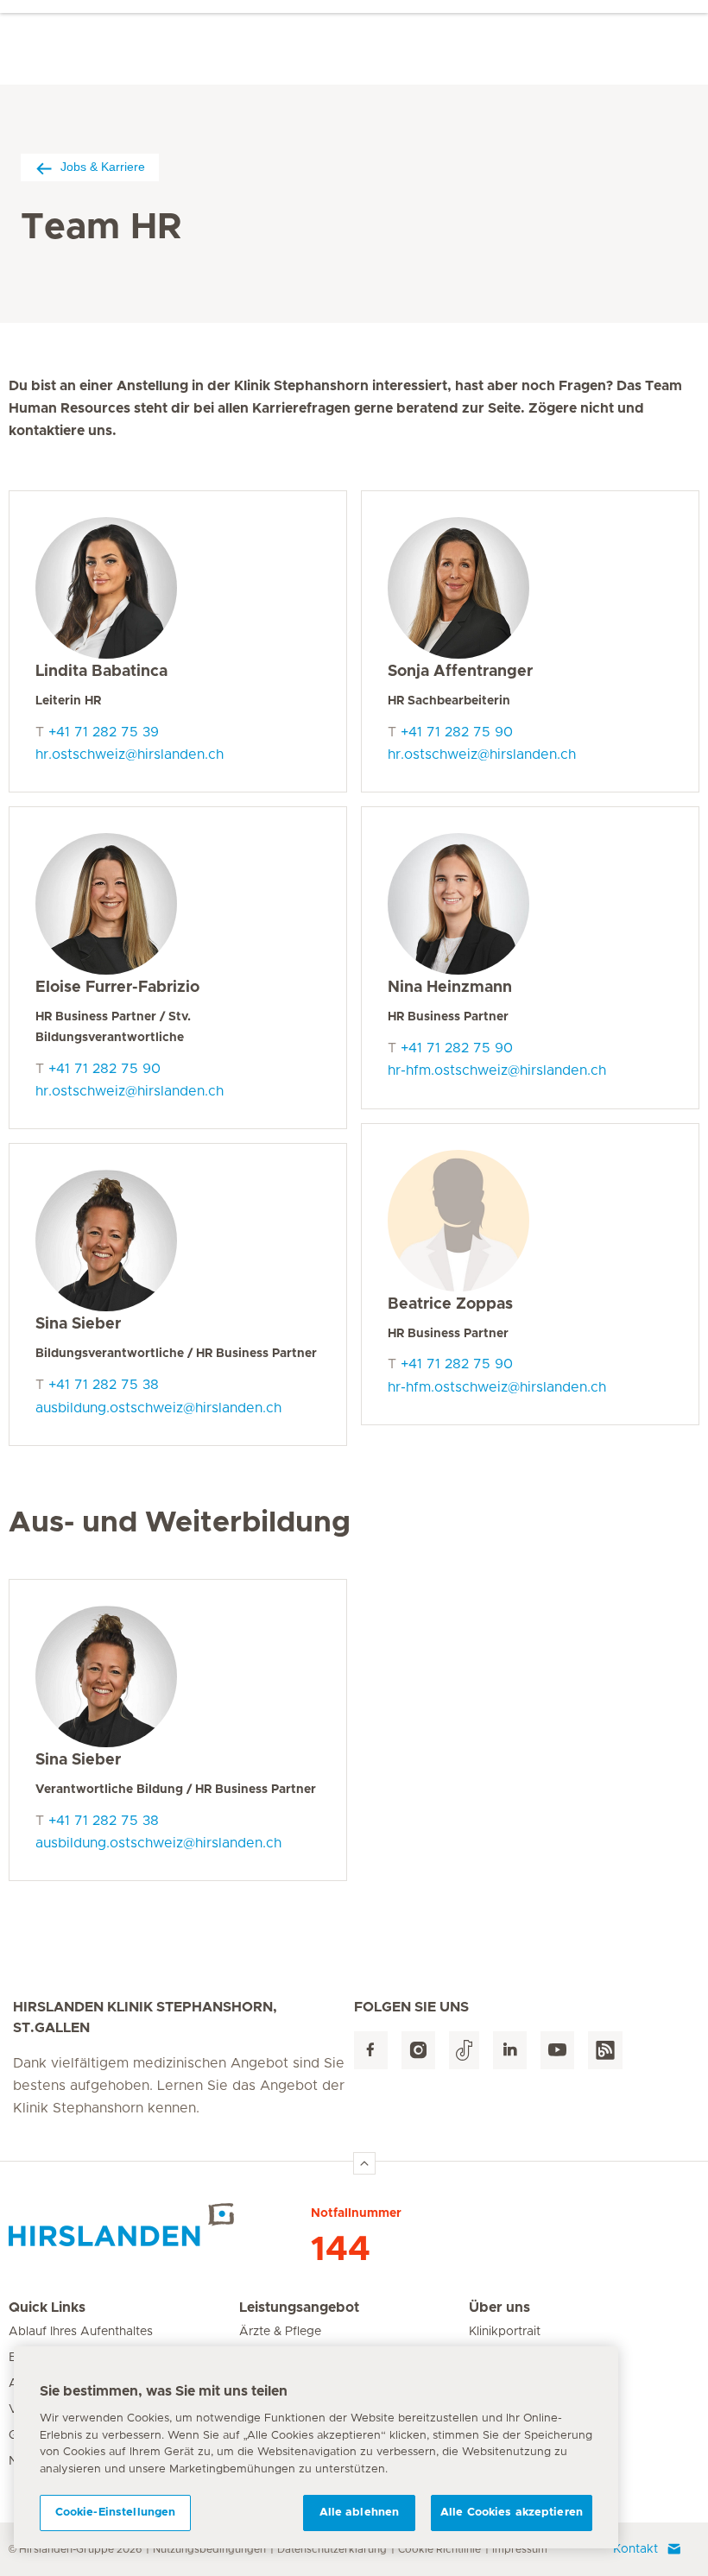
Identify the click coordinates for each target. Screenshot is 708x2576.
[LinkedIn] (510, 2051)
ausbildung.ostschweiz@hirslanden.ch (158, 1408)
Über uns (499, 2308)
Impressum (520, 2549)
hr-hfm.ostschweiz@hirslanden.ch (497, 1070)
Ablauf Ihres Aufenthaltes (81, 2332)
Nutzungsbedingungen (209, 2549)
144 (341, 2250)
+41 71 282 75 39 (104, 732)
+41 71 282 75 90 (104, 1069)
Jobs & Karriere (103, 167)
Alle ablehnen (360, 2513)
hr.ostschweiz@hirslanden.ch (130, 754)
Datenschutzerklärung (332, 2549)
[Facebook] (371, 2051)
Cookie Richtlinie (439, 2549)
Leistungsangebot (299, 2308)
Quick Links (47, 2308)
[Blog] (605, 2051)
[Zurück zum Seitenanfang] (364, 2163)
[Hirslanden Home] (160, 2225)
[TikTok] (464, 2051)
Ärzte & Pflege (280, 2332)
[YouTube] (557, 2051)
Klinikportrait (505, 2332)
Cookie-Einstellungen (116, 2513)
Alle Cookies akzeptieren (512, 2513)
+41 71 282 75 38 (104, 1385)
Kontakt (635, 2549)
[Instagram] (418, 2051)
